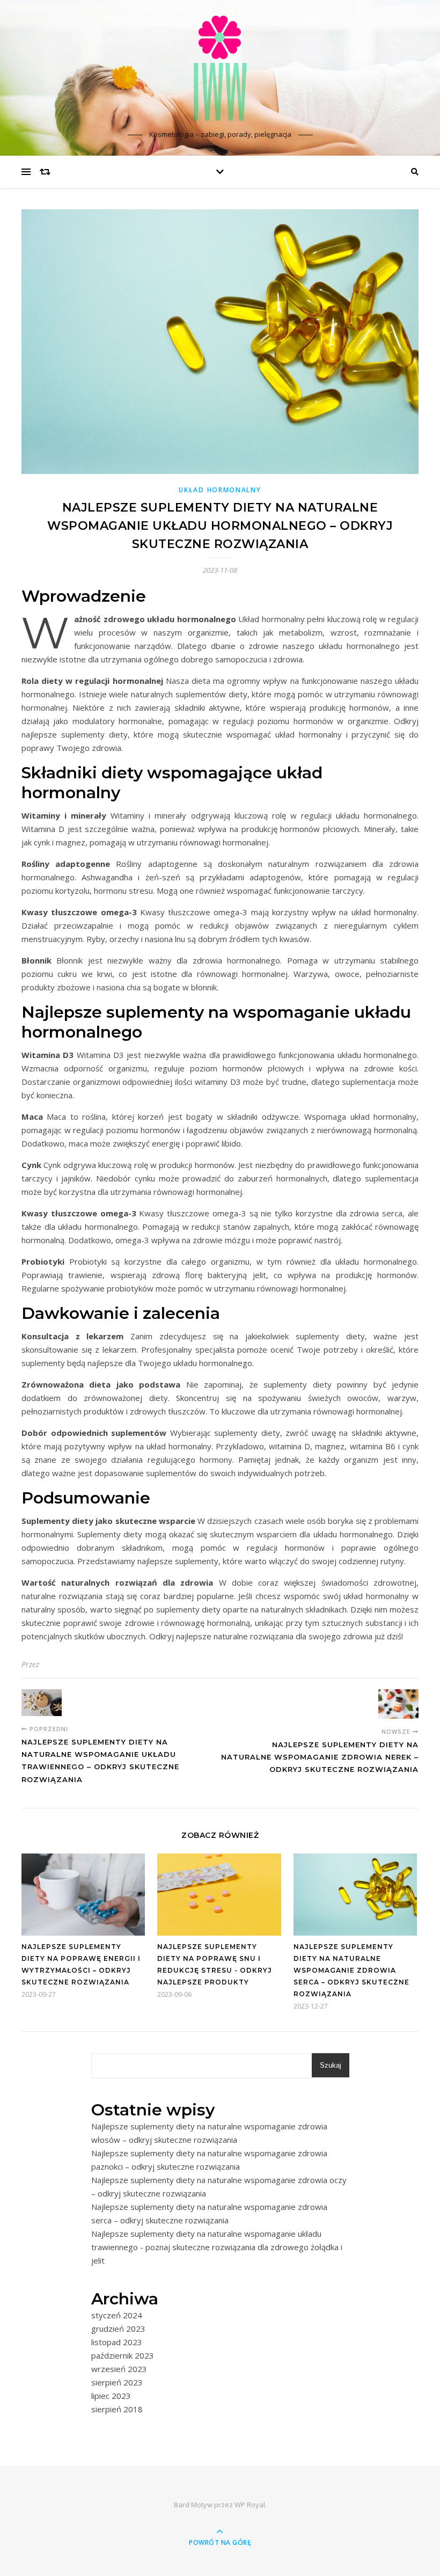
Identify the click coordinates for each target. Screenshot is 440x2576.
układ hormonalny (220, 490)
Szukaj (331, 2065)
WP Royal (250, 2505)
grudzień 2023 (118, 2329)
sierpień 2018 (117, 2409)
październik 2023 (123, 2355)
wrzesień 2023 (119, 2369)
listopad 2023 (117, 2342)
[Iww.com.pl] (220, 68)
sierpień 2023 (117, 2382)
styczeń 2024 (117, 2315)
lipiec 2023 (111, 2396)
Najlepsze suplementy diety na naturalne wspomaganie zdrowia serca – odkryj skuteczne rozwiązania (351, 1970)
